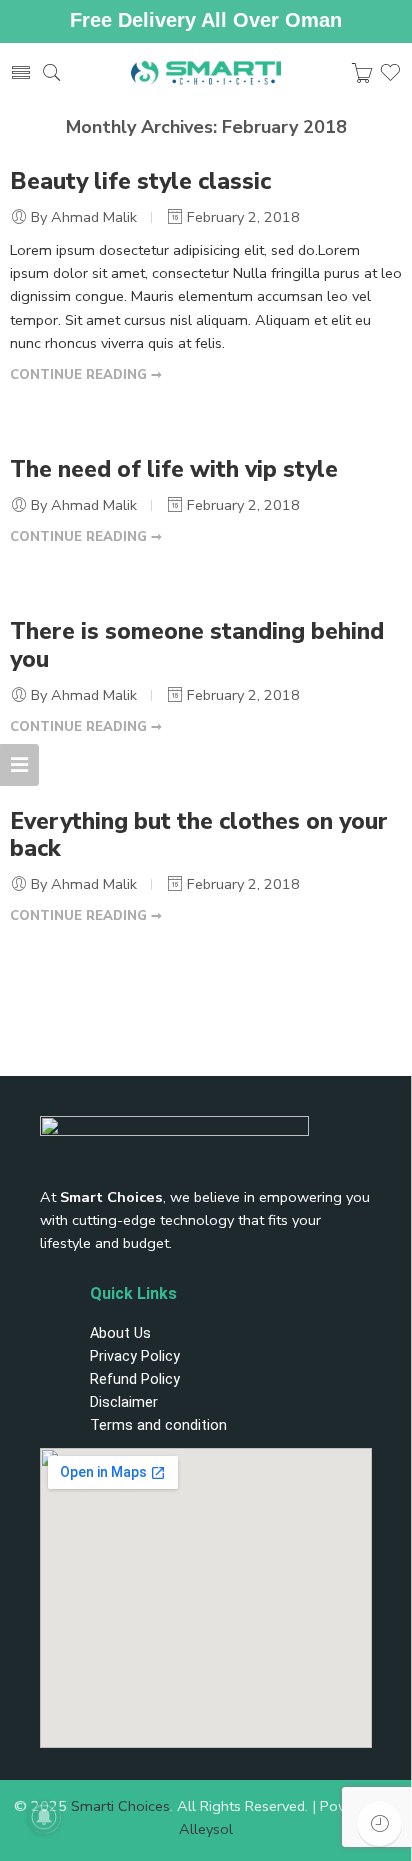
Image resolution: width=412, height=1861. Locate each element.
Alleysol (206, 1829)
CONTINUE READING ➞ (86, 375)
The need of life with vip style (174, 469)
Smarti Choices (120, 1806)
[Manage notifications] (44, 1817)
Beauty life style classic (140, 181)
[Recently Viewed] (379, 1823)
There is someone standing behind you (197, 645)
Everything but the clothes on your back (199, 835)
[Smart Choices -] (206, 73)
